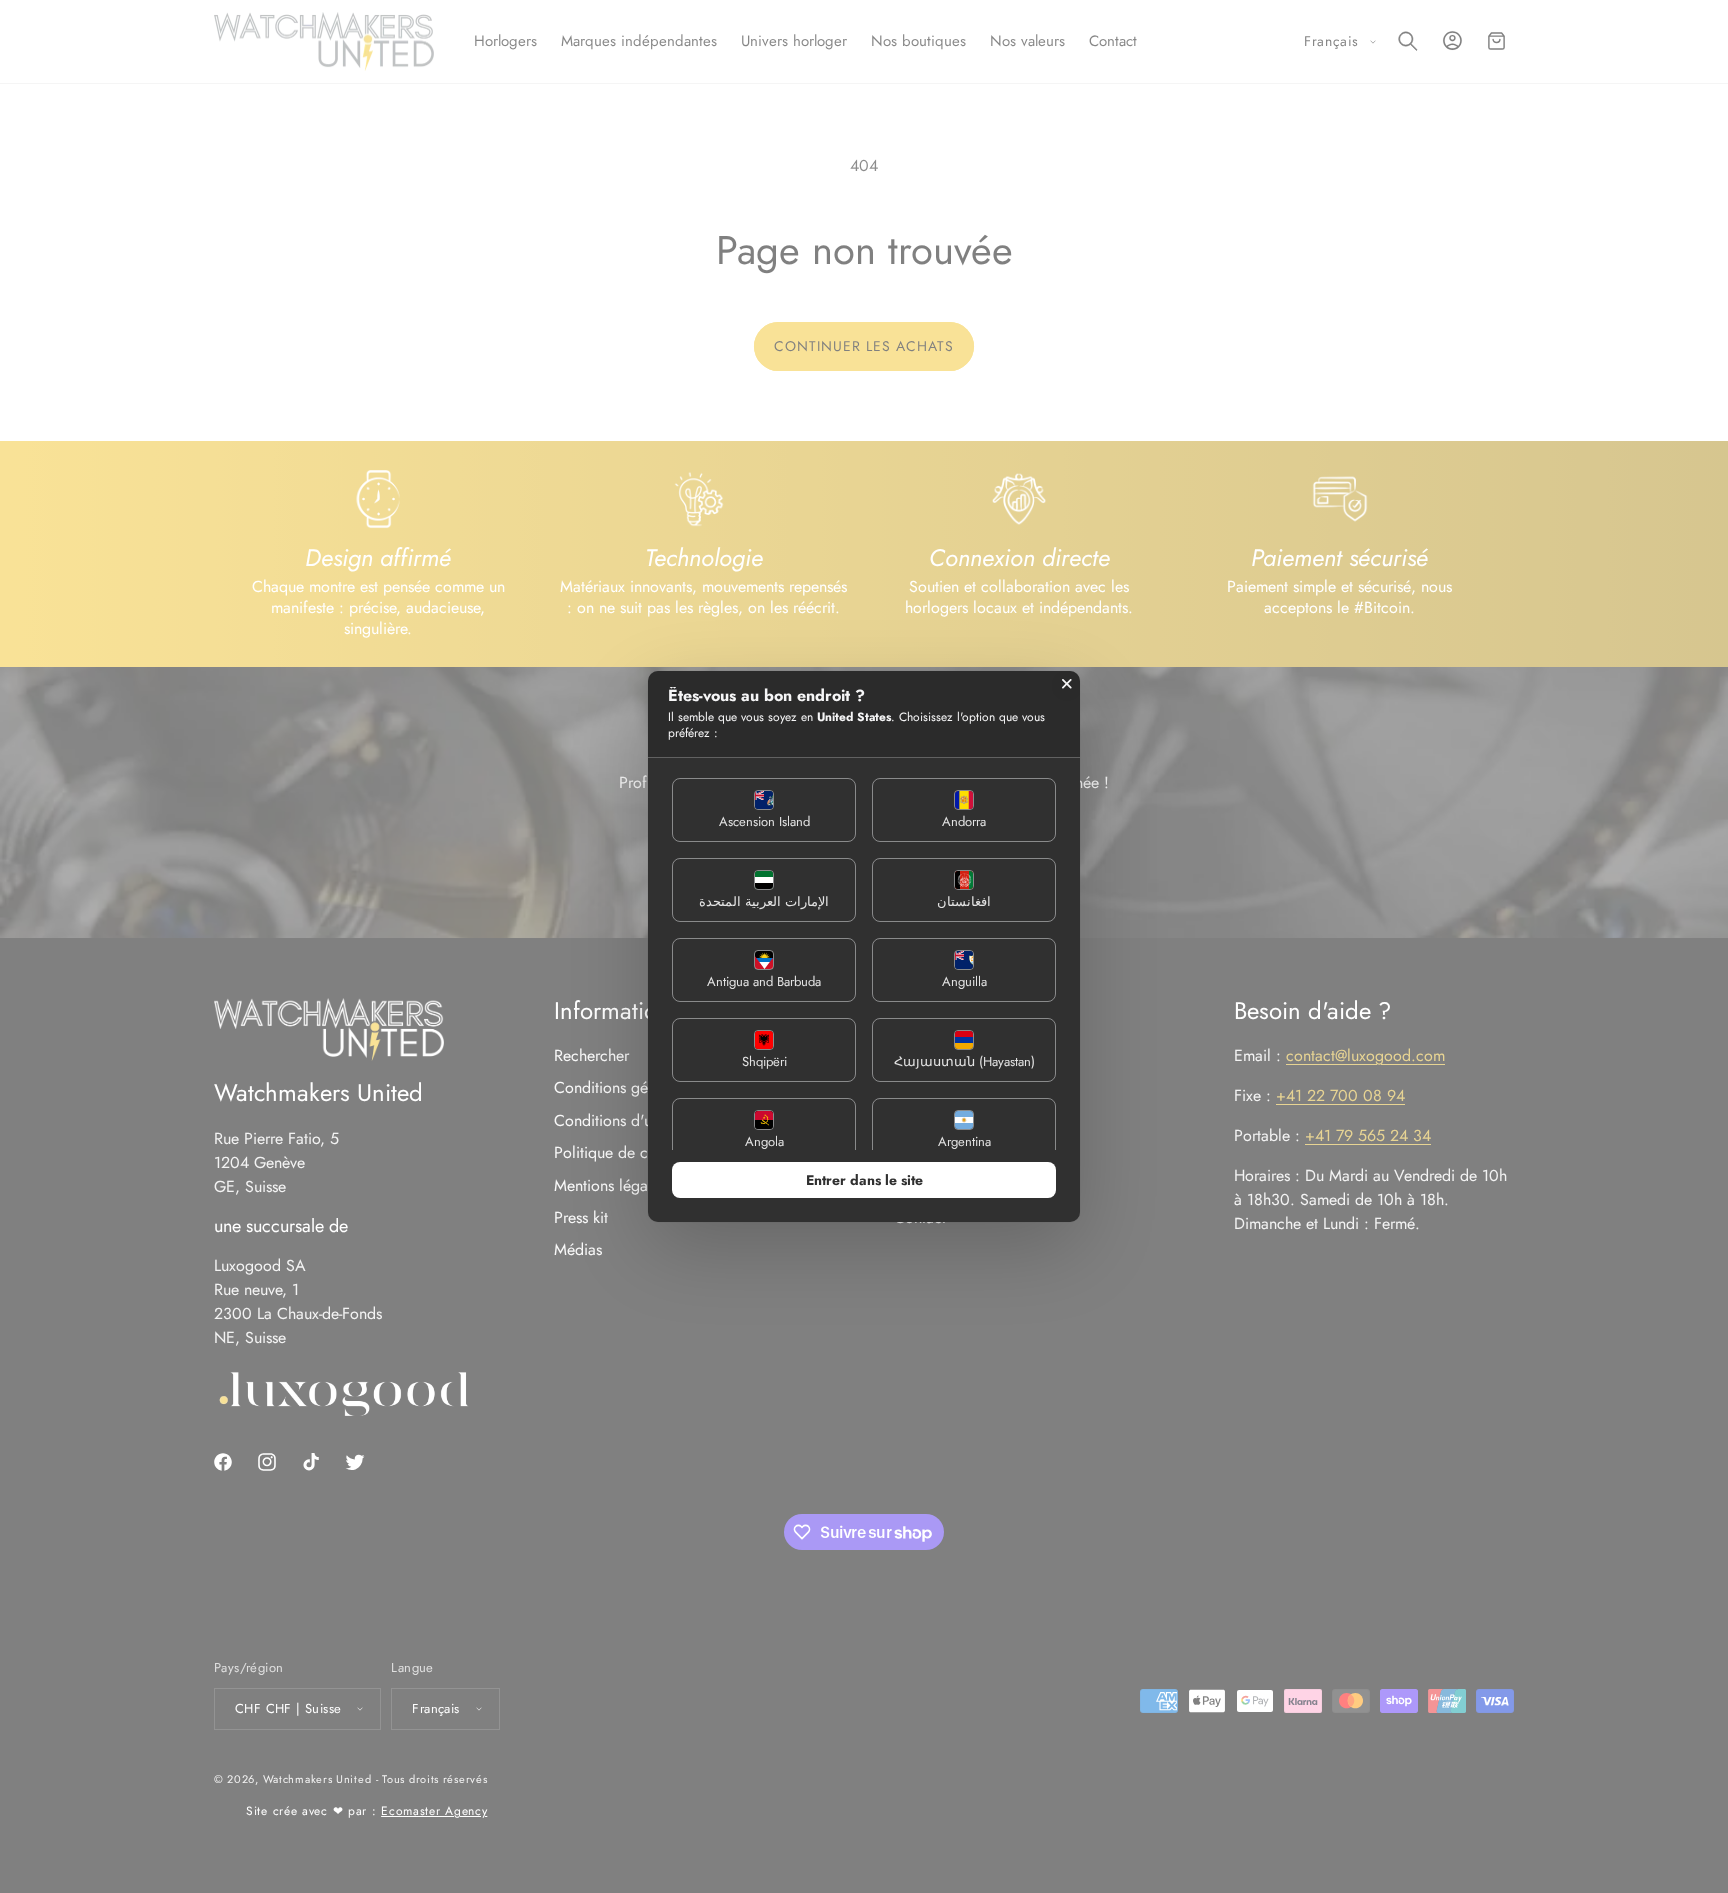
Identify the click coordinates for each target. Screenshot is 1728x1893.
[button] (764, 810)
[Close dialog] (1067, 684)
